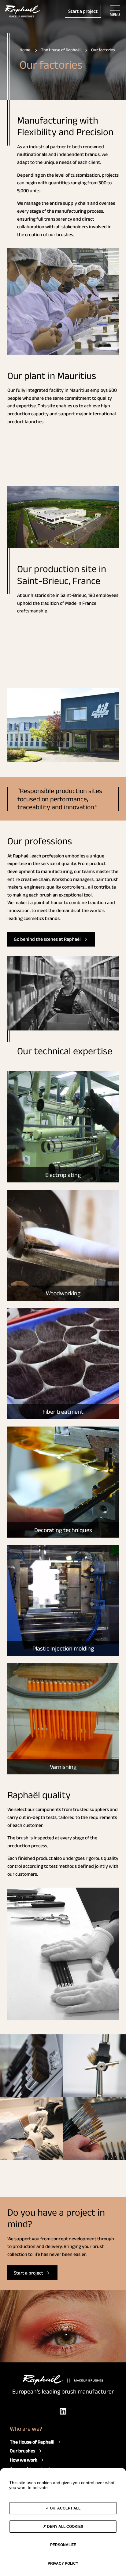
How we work (24, 2460)
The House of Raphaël (32, 2442)
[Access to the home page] (23, 11)
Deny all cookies (65, 2527)
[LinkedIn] (63, 2411)
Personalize (63, 2545)
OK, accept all (65, 2508)
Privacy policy (63, 2563)
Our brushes (22, 2451)
